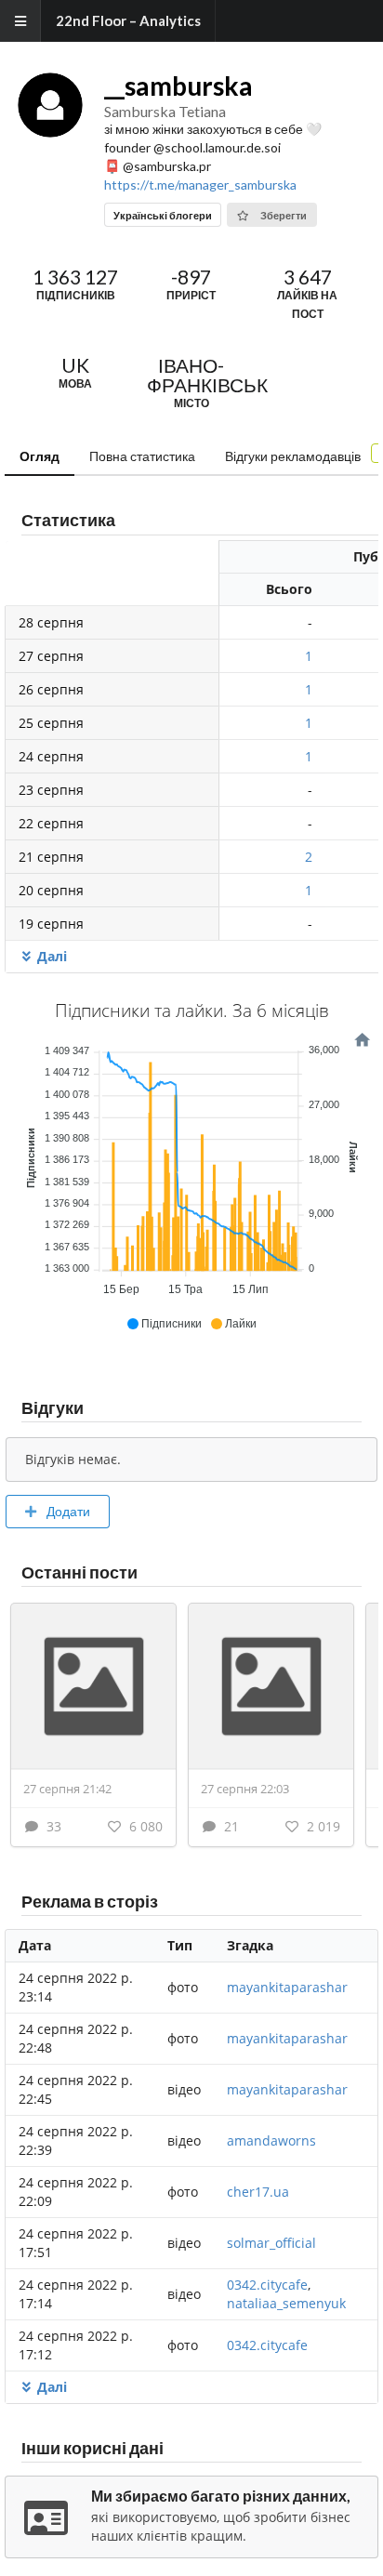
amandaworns (271, 2140)
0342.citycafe (267, 2285)
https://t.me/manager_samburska (200, 185)
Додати (67, 1511)
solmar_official (271, 2243)
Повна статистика (142, 456)
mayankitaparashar (287, 1987)
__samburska (178, 86)
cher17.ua (258, 2192)
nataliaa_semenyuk (286, 2303)
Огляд (40, 456)
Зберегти (283, 215)
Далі (52, 956)
